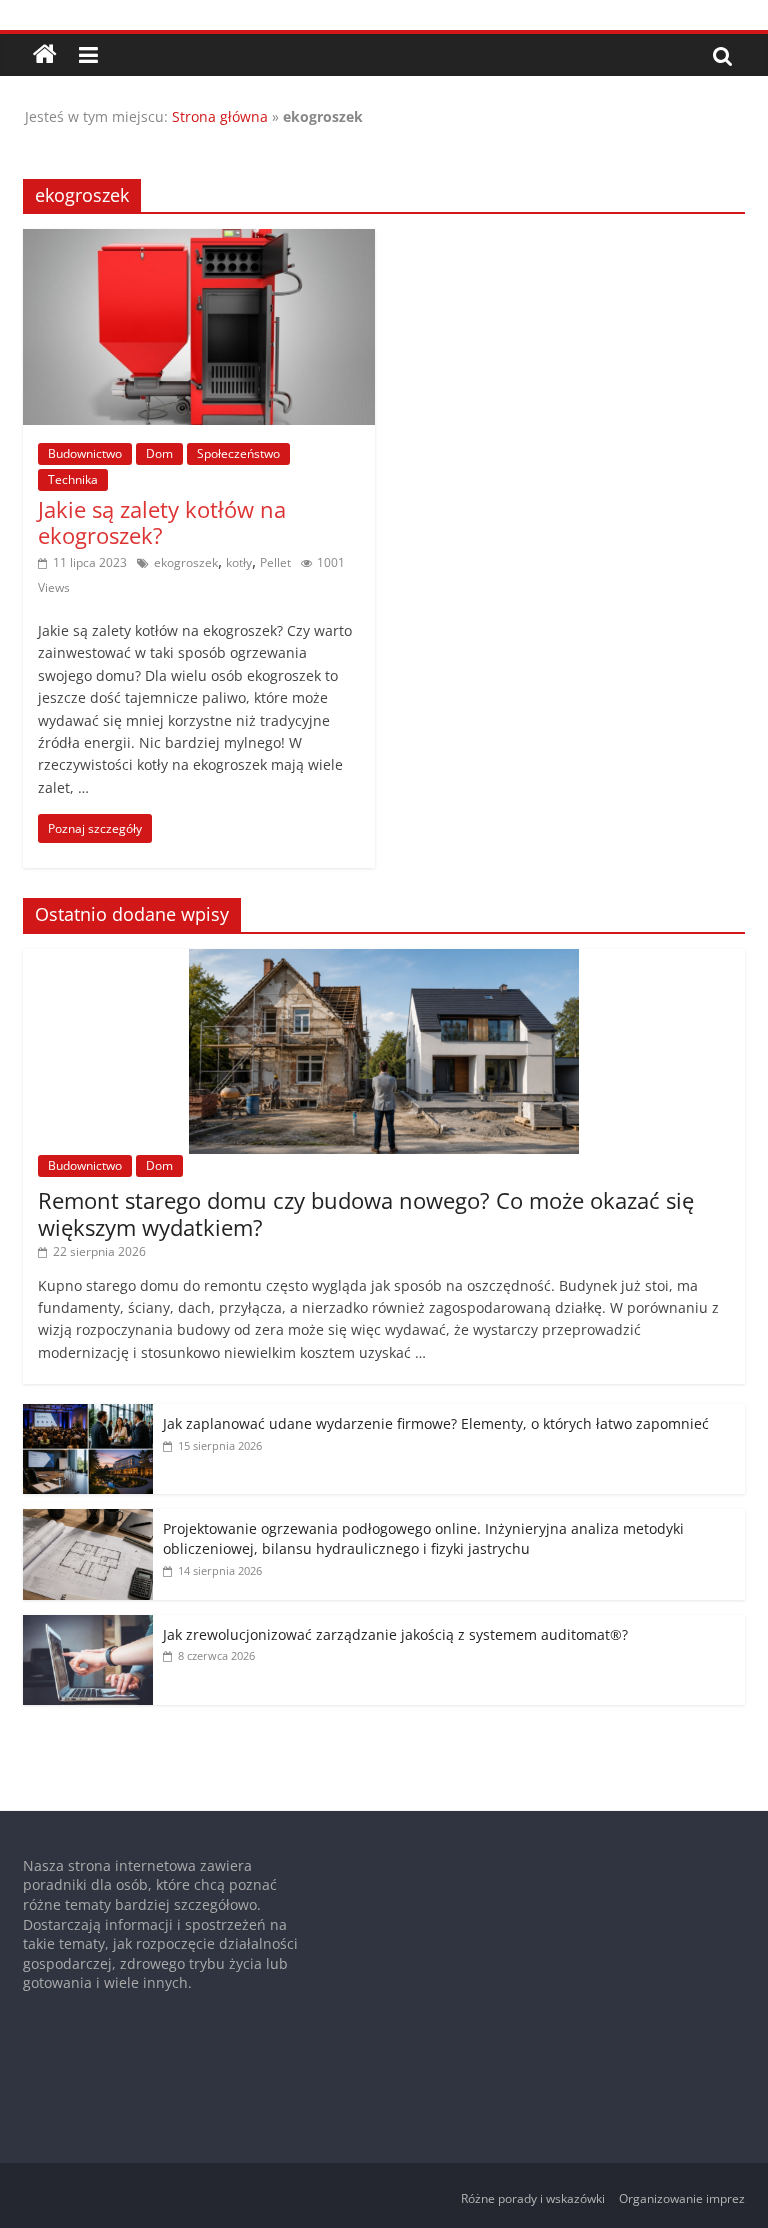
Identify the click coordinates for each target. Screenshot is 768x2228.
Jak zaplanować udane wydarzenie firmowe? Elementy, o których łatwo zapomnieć (436, 1423)
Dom (159, 453)
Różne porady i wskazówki (533, 2198)
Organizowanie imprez (682, 2198)
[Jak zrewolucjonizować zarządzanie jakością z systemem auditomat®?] (88, 1625)
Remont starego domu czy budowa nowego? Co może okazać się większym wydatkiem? (366, 1213)
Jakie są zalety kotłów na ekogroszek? (162, 522)
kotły (239, 562)
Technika (73, 479)
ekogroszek (186, 562)
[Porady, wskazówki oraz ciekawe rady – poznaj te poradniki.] (45, 55)
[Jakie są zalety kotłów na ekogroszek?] (199, 241)
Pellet (275, 562)
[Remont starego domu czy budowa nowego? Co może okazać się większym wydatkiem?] (384, 959)
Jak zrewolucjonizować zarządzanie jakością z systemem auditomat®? (395, 1634)
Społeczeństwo (238, 453)
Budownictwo (85, 453)
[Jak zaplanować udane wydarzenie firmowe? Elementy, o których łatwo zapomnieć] (88, 1414)
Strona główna (220, 116)
